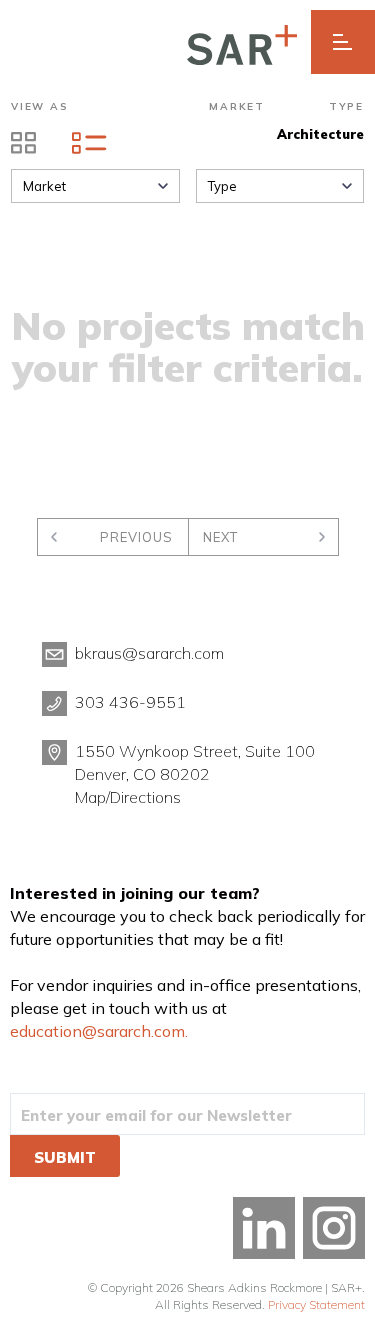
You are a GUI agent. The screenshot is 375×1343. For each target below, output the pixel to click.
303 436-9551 (130, 702)
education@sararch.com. (99, 1031)
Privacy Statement (316, 1304)
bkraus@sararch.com (149, 653)
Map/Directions (128, 797)
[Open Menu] (343, 42)
